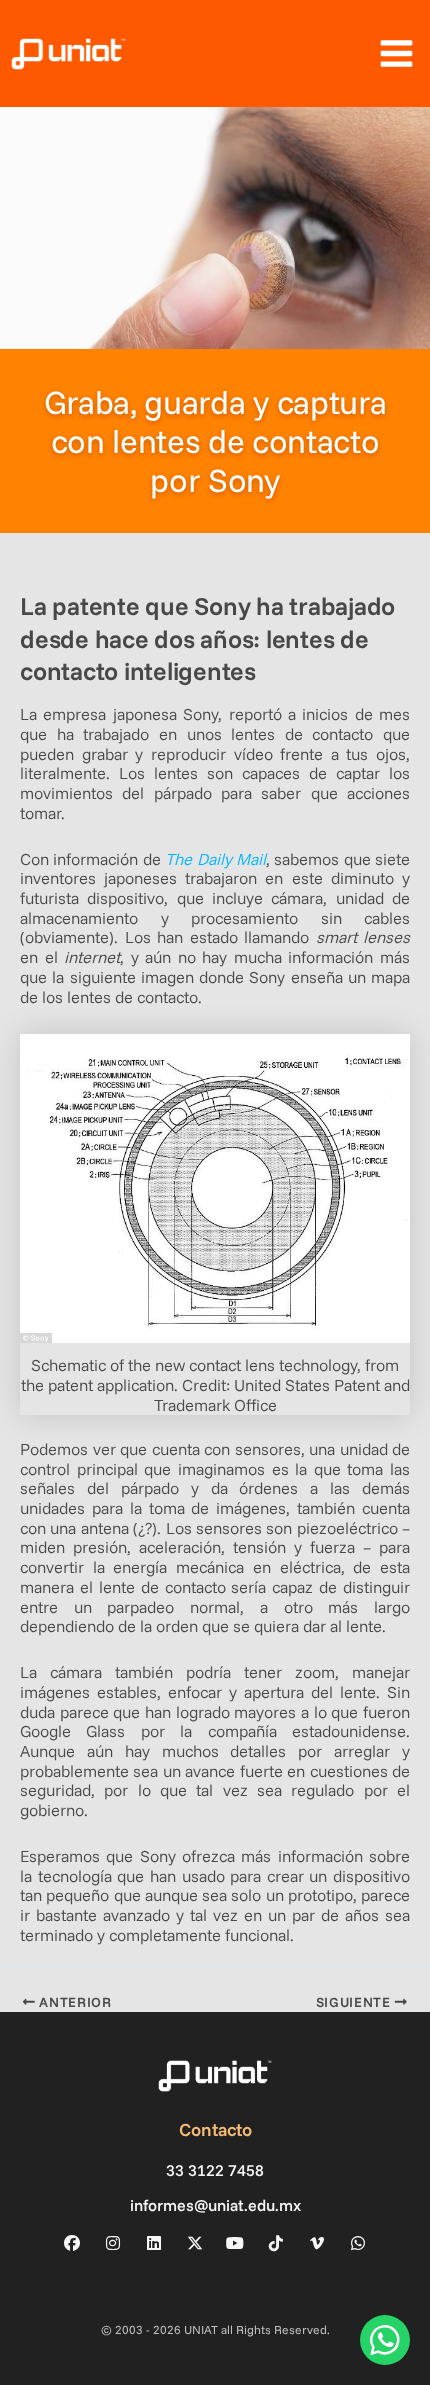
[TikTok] (276, 2243)
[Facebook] (72, 2243)
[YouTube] (235, 2243)
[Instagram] (113, 2243)
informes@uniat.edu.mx (215, 2205)
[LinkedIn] (154, 2243)
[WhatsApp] (358, 2243)
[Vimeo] (317, 2243)
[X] (195, 2243)
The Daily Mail (215, 859)
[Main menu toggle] (396, 54)
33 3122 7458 (215, 2170)
